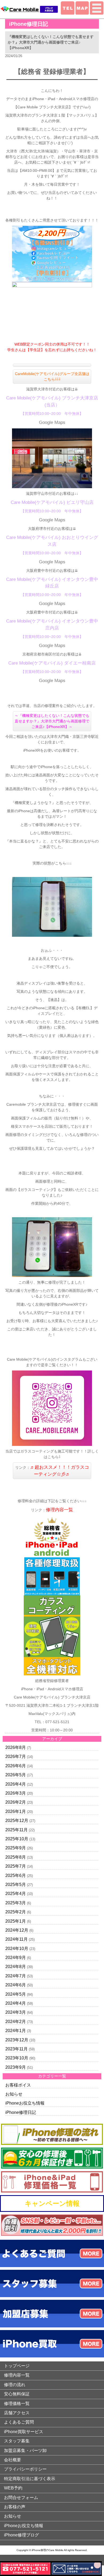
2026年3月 (16, 1793)
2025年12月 (17, 1821)
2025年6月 (16, 1875)
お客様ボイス (18, 2085)
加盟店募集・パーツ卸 (25, 2451)
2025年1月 (16, 1921)
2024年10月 (17, 1949)
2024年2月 (16, 2022)
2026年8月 (16, 1747)
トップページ (17, 2366)
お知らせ (14, 2094)
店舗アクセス (17, 2413)
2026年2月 (16, 1802)
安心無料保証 (17, 2394)
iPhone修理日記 (21, 2112)
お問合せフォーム (21, 2498)
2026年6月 (16, 1766)
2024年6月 (16, 1985)
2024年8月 (16, 1967)
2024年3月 (16, 2012)
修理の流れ (15, 2385)
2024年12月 (17, 1930)
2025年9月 (16, 1848)
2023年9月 (16, 2067)
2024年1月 (16, 2031)
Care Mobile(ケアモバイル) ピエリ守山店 (52, 502)
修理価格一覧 (17, 2403)
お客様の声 (15, 2507)
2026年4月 (16, 1784)
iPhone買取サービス (24, 2432)
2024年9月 (16, 1958)
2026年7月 (16, 1757)
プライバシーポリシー (25, 2469)
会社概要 (13, 2460)
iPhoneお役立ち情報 (25, 2103)
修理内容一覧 (59, 1510)
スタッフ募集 (17, 2441)
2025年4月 (16, 1894)
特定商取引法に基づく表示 (30, 2479)
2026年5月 (16, 1775)
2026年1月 (16, 1811)
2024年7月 (16, 1976)
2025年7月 (16, 1866)
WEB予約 (13, 2488)
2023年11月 (17, 2049)
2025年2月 (16, 1912)
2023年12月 (17, 2040)
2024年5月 (16, 1994)
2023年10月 (17, 2058)
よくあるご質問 (19, 2422)
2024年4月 (16, 2003)
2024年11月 (17, 1939)
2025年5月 (16, 1885)
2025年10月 (17, 1839)
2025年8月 (16, 1857)
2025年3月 (16, 1903)
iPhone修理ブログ (21, 2535)
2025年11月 (17, 1830)
